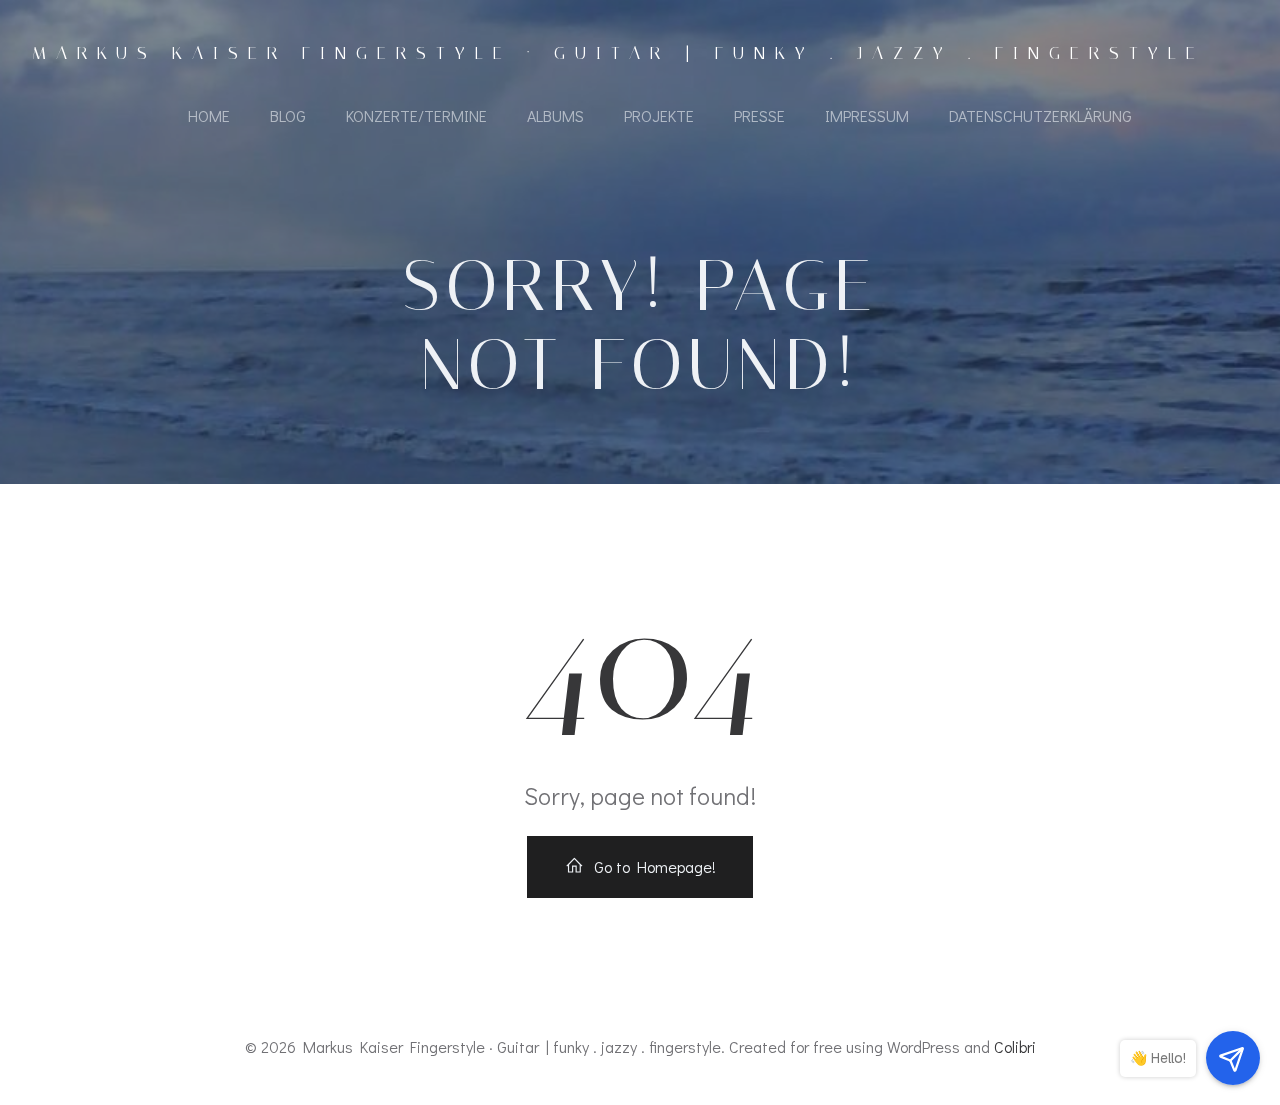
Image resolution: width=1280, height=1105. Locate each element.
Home (209, 115)
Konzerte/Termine (416, 115)
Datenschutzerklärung (1040, 115)
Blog (288, 115)
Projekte (659, 115)
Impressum (867, 115)
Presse (759, 115)
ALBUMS (555, 115)
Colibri (1015, 1046)
